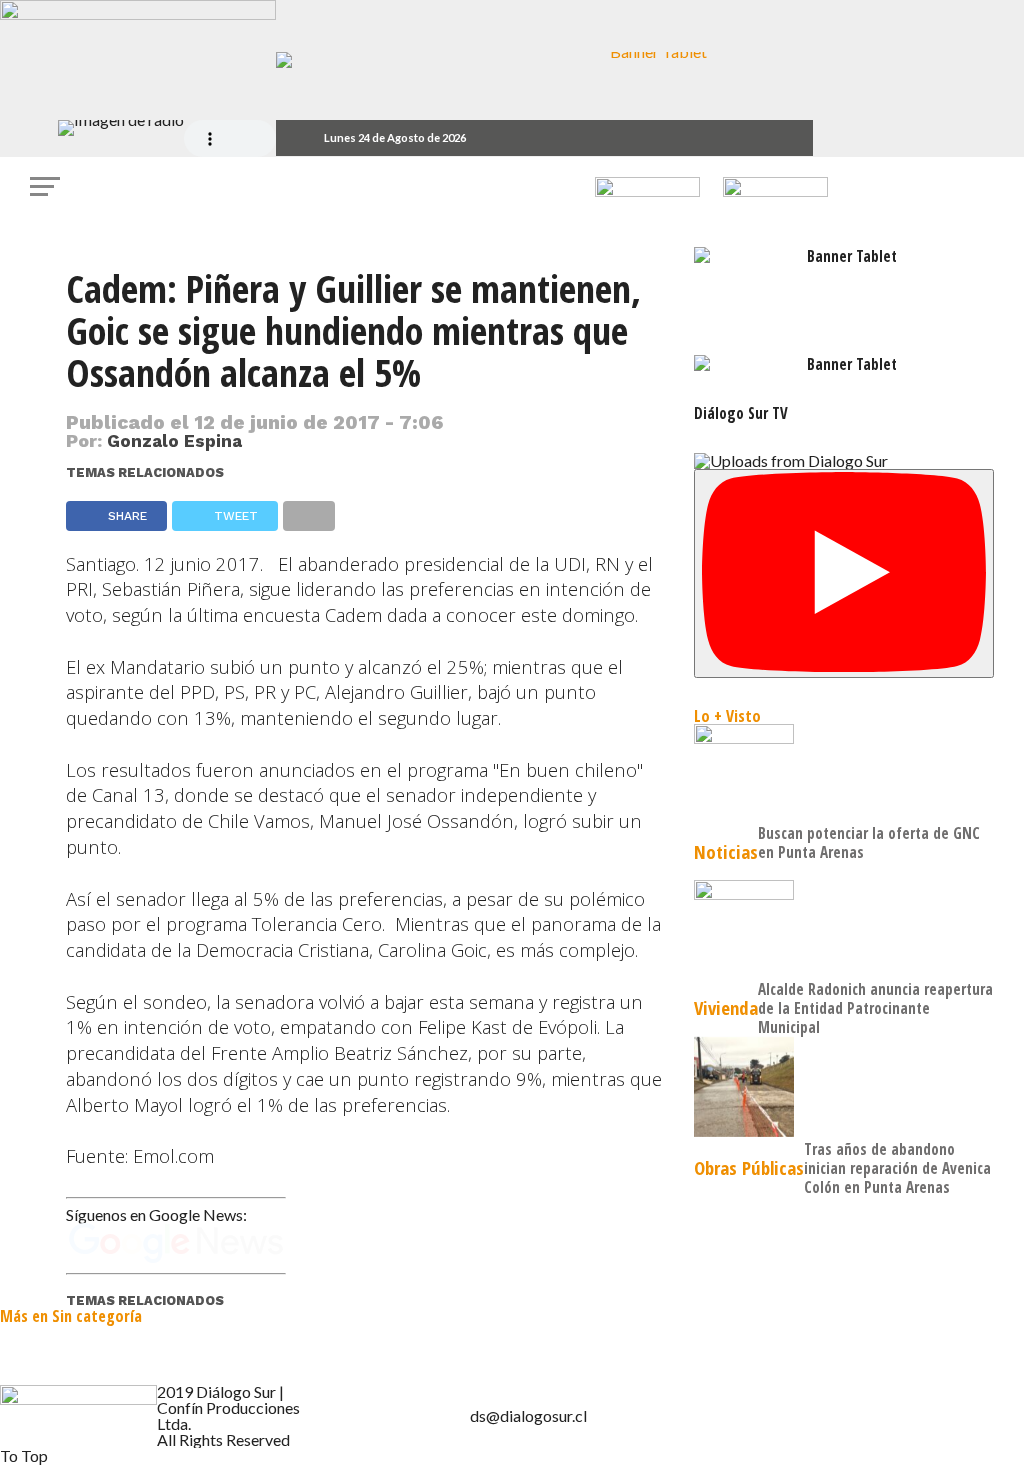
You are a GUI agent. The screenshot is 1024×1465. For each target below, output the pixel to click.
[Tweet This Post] (815, 749)
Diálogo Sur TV (741, 413)
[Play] (844, 573)
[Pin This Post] (830, 749)
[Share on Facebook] (800, 749)
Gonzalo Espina (174, 441)
